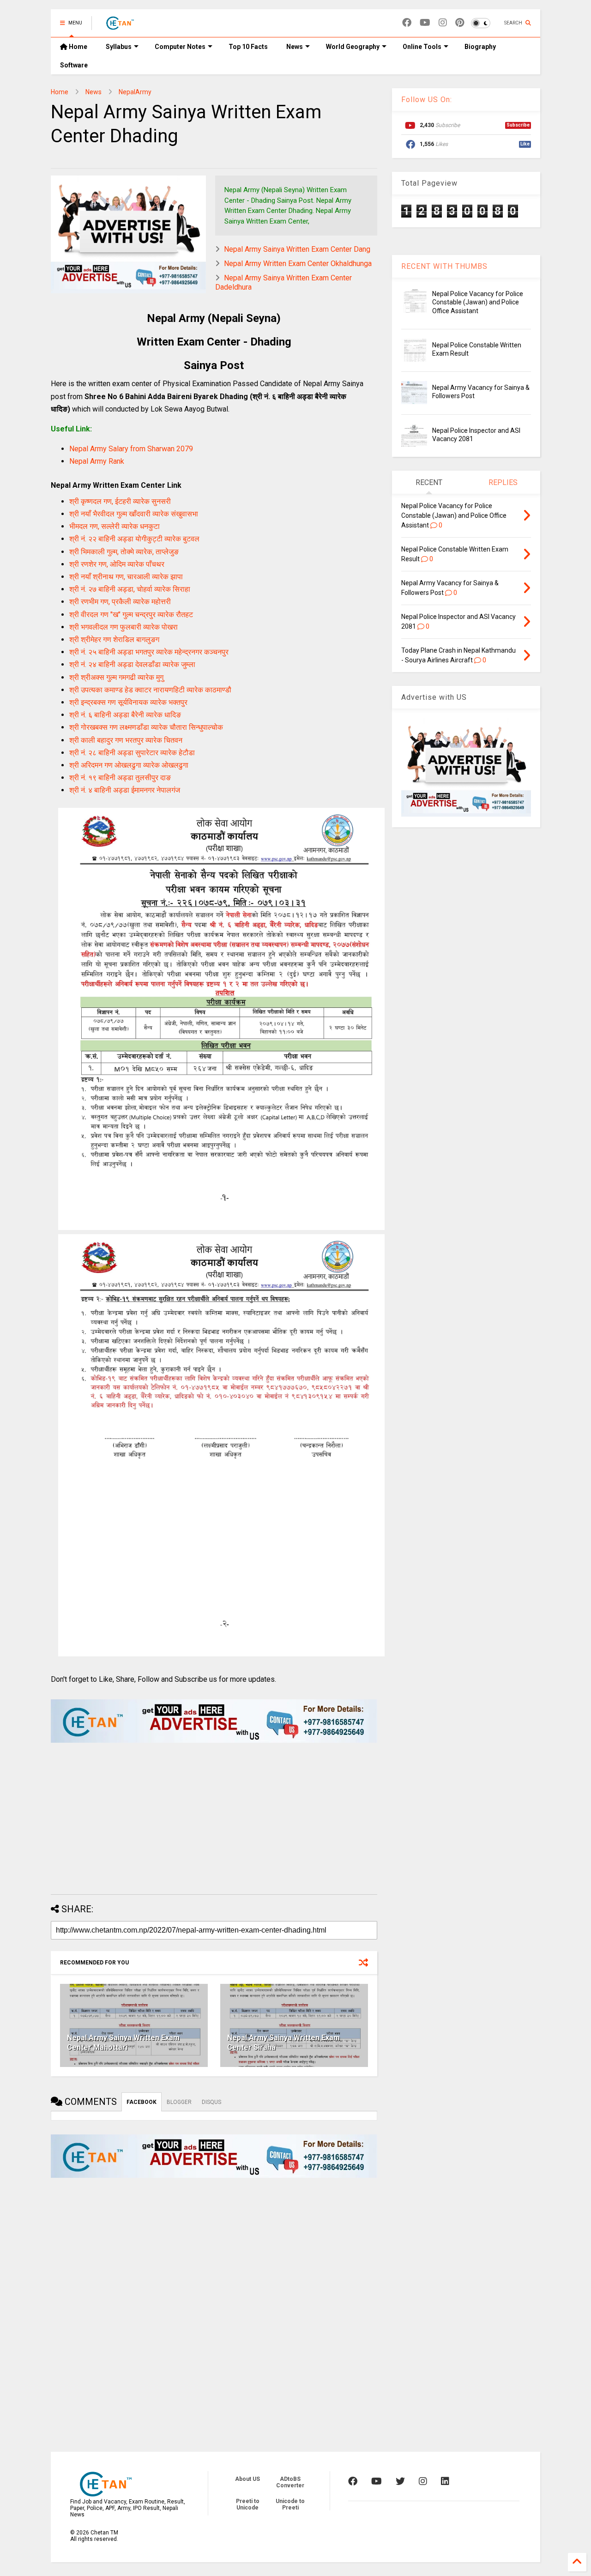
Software (74, 65)
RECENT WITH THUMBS (444, 266)
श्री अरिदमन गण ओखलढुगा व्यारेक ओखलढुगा (129, 765)
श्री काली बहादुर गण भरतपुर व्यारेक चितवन (126, 740)
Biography (480, 47)
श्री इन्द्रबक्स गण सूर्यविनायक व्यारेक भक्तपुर (128, 702)
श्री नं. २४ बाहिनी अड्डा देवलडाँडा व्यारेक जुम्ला (132, 664)
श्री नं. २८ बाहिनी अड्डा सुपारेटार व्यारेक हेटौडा (132, 753)
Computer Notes (180, 47)
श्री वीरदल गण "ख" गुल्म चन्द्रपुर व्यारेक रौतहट (131, 615)
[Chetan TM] (120, 26)
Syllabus (119, 47)
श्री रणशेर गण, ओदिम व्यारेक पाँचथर (117, 564)
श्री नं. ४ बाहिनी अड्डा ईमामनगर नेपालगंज (125, 790)
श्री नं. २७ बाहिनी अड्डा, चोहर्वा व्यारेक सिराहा (130, 589)
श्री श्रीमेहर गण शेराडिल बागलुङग (114, 639)
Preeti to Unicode (248, 2504)
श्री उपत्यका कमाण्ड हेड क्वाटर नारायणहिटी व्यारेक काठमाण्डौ (150, 690)
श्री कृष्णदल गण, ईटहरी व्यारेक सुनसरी (120, 501)
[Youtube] (425, 23)
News (295, 47)
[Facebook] (407, 23)
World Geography (353, 47)
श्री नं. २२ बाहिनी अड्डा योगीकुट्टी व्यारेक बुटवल (134, 539)
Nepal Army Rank (97, 461)
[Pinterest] (460, 23)
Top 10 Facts (248, 47)
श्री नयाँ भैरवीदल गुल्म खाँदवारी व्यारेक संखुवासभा (134, 514)
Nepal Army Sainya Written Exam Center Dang (297, 249)
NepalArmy (135, 92)
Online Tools (422, 47)
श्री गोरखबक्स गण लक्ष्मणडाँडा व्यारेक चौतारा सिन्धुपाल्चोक (146, 727)
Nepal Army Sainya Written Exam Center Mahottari (123, 2043)
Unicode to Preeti (290, 2504)
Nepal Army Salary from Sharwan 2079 (131, 449)
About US (247, 2479)
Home (77, 47)
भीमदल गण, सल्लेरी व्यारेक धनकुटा (115, 526)
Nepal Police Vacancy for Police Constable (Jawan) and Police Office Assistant (478, 302)
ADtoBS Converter (290, 2482)
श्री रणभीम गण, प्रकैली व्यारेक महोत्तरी (120, 602)
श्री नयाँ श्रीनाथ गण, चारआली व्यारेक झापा (126, 577)
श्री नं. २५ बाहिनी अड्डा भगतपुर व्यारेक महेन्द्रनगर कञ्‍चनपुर (149, 652)
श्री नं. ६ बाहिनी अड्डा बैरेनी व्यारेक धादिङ (125, 715)
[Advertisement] (214, 1823)
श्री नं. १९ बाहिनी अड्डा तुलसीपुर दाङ (120, 778)
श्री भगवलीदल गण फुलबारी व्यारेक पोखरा (124, 627)
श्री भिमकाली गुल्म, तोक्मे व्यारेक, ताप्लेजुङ (124, 552)
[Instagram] (443, 23)
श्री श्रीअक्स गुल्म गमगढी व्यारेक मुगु (116, 677)
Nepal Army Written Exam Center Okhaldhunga (298, 264)
